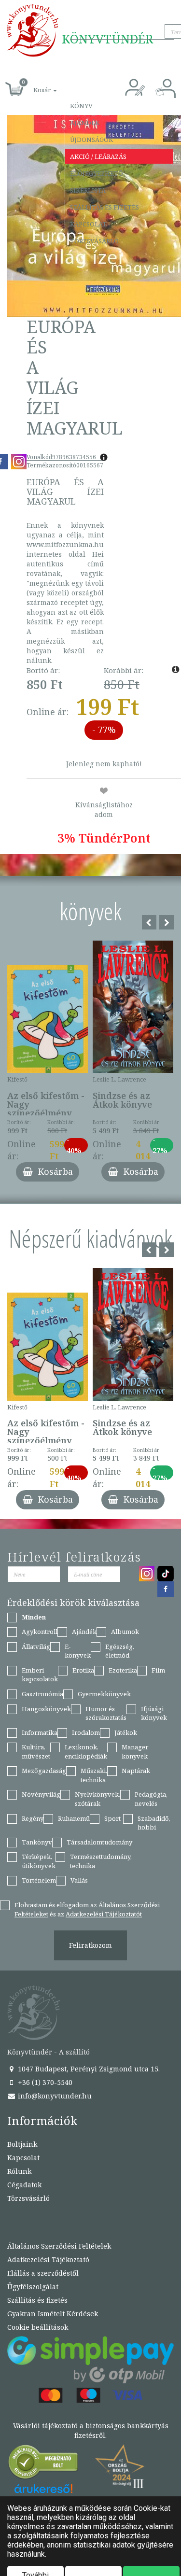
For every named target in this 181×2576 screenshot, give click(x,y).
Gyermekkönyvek (104, 1694)
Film (158, 1670)
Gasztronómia (42, 1694)
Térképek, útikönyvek (39, 1861)
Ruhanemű (74, 1818)
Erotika (83, 1670)
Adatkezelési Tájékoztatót (104, 1914)
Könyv (81, 106)
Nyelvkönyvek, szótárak (97, 1799)
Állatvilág (36, 1647)
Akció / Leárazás (98, 156)
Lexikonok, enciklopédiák (86, 1752)
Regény (33, 1818)
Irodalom (86, 1732)
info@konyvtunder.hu (54, 2096)
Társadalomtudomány (99, 1842)
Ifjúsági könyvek (154, 1713)
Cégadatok (24, 2185)
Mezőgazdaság (44, 1771)
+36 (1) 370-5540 (44, 2082)
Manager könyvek (135, 1752)
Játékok (126, 1732)
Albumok (125, 1632)
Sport (112, 1818)
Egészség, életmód (120, 1651)
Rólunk (19, 2171)
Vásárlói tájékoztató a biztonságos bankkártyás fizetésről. (91, 2430)
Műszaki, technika (94, 1775)
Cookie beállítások (38, 2327)
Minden (34, 1617)
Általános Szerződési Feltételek (59, 2246)
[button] (34, 85)
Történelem (39, 1880)
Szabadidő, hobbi (154, 1823)
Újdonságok (91, 140)
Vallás (79, 1880)
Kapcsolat (88, 224)
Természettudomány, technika (101, 1861)
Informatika (40, 1732)
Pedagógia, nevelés (151, 1799)
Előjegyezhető (97, 173)
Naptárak (136, 1771)
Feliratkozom (90, 1945)
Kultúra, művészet (36, 1752)
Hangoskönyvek (46, 1709)
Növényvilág (41, 1794)
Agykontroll (40, 1632)
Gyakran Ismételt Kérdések (53, 2314)
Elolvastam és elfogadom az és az (87, 1909)
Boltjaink (22, 2144)
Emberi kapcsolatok (40, 1675)
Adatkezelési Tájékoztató (48, 2259)
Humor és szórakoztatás (106, 1713)
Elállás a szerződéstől (43, 2273)
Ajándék (85, 123)
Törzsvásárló (94, 241)
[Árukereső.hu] (43, 2464)
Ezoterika (123, 1670)
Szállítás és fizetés (104, 207)
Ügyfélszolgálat (33, 2287)
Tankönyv (37, 1842)
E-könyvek (78, 1651)
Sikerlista (88, 190)
